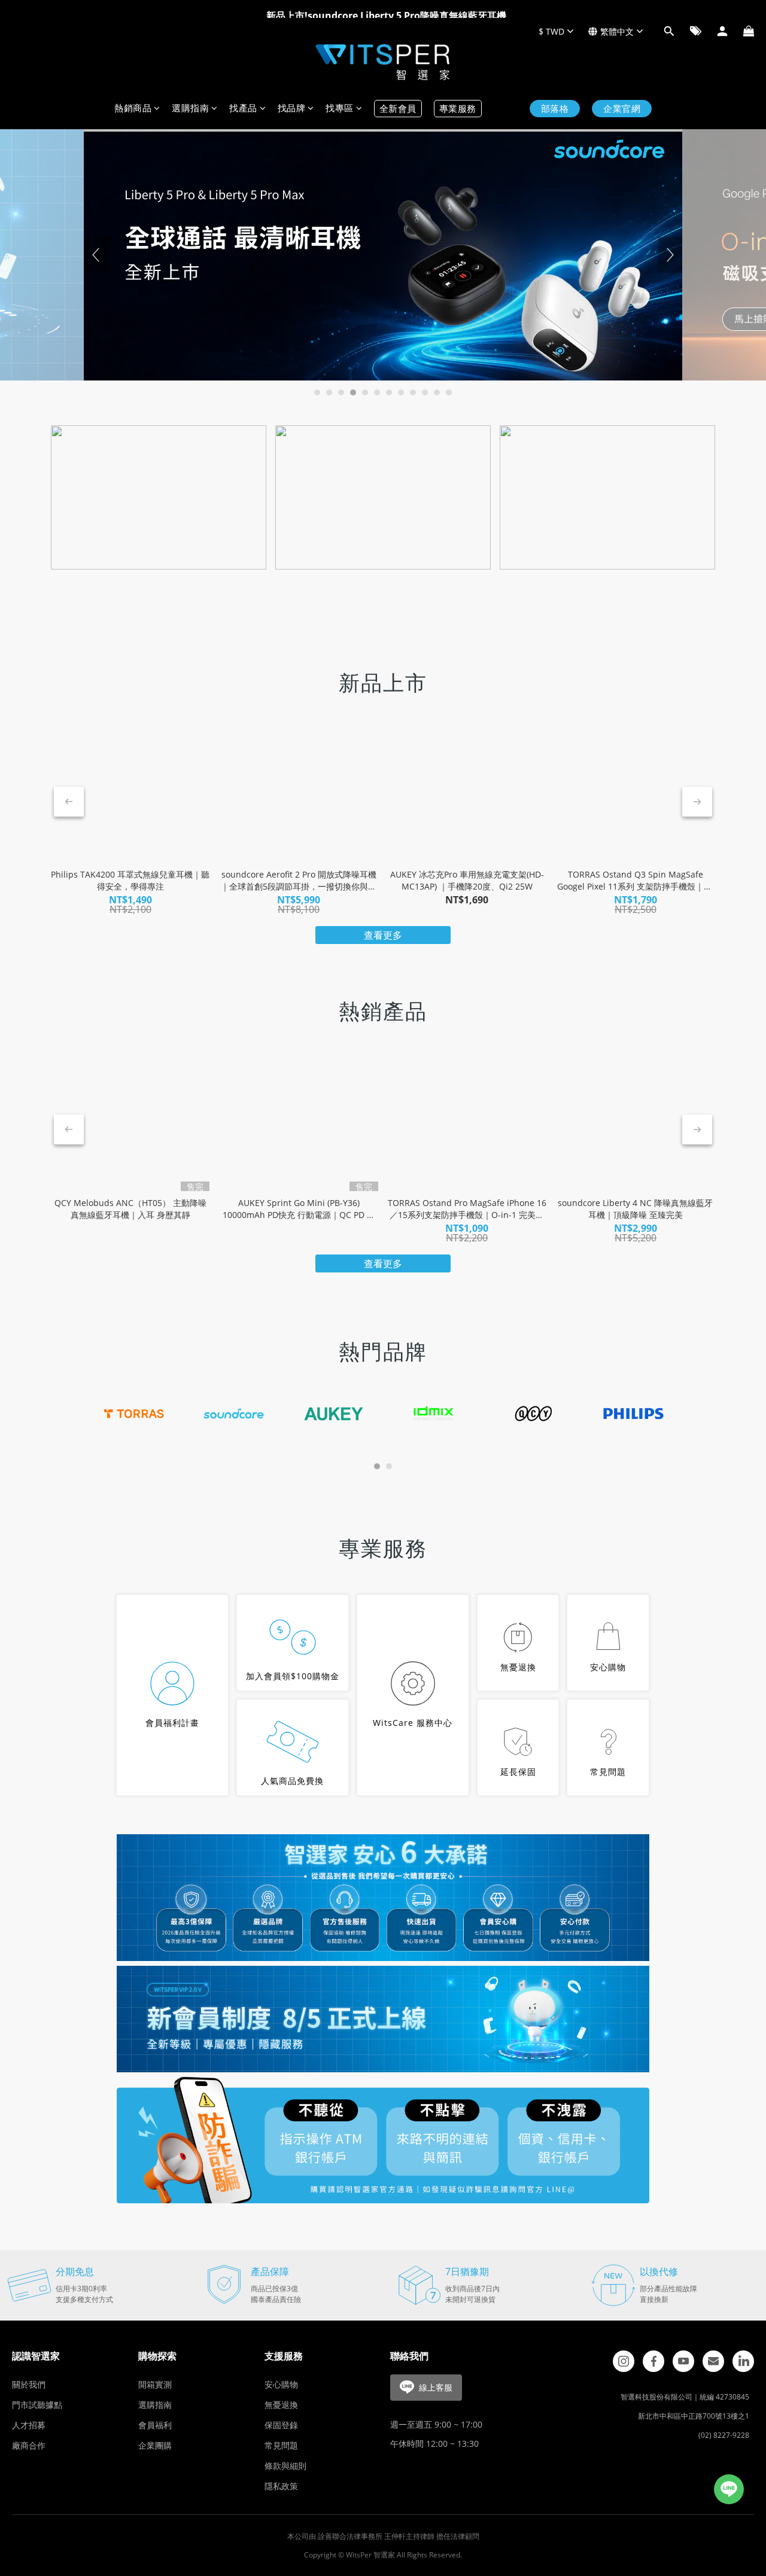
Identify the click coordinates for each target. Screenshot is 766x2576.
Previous (96, 255)
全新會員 (398, 109)
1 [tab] (317, 392)
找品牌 (292, 109)
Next (670, 255)
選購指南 (190, 109)
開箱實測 (155, 2384)
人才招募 (29, 2425)
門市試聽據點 (37, 2405)
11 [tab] (437, 392)
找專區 (340, 109)
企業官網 (622, 109)
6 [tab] (377, 392)
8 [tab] (401, 392)
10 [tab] (425, 392)
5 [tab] (365, 392)
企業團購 (155, 2445)
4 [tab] (353, 392)
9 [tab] (413, 392)
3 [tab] (341, 392)
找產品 (243, 109)
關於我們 (29, 2384)
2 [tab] (329, 392)
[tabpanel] (383, 255)
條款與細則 (285, 2466)
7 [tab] (389, 392)
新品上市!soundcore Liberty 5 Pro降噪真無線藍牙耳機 (386, 10)
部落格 (555, 109)
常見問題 (281, 2445)
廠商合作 (29, 2445)
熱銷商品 (133, 109)
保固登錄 (281, 2425)
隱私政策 (281, 2486)
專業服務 (458, 109)
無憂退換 (281, 2405)
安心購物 (281, 2384)
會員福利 (155, 2425)
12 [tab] (449, 392)
